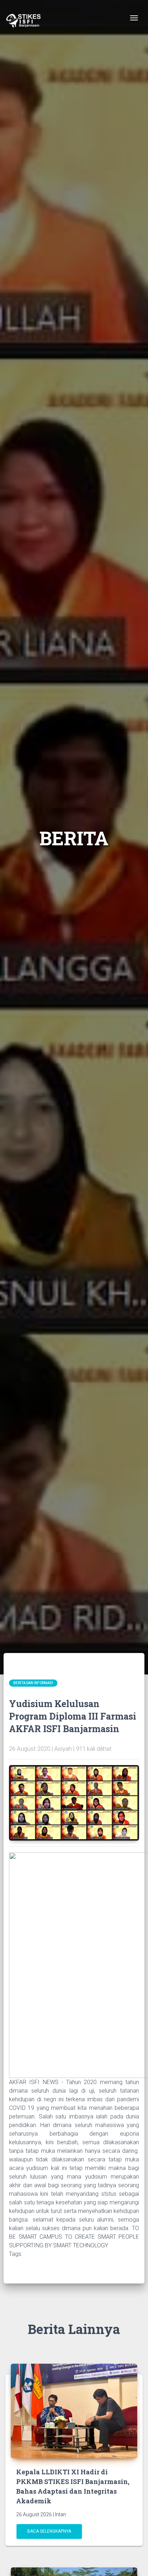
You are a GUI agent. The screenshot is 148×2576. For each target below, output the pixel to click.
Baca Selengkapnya (49, 2531)
